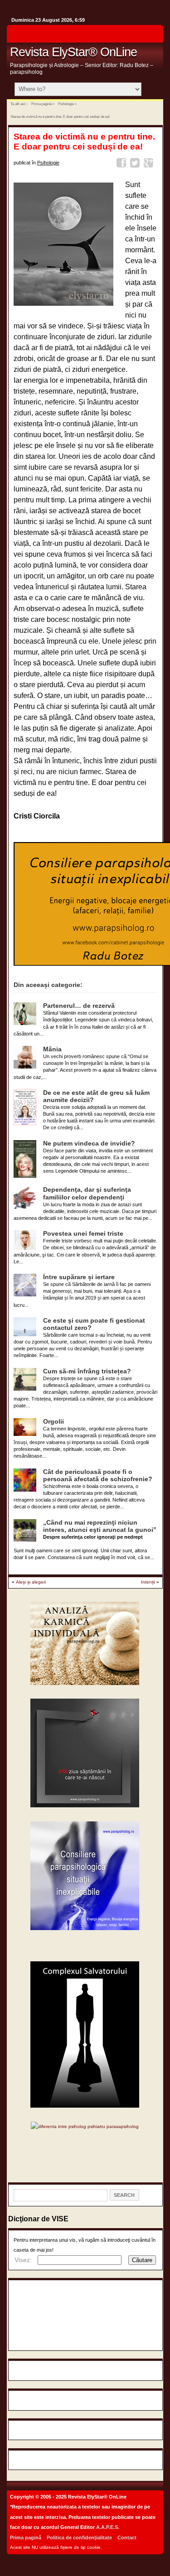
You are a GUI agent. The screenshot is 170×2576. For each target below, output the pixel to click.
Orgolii (53, 1422)
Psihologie (66, 104)
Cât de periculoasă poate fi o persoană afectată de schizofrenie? (98, 1476)
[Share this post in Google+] (150, 164)
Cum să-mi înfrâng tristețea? (87, 1371)
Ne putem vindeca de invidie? (89, 1144)
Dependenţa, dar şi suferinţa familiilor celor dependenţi (87, 1193)
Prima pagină (41, 104)
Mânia (52, 1049)
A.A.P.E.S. (108, 2527)
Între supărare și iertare (79, 1277)
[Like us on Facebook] (154, 36)
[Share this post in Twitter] (136, 164)
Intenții (148, 1582)
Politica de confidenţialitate (79, 2537)
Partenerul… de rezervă (79, 1006)
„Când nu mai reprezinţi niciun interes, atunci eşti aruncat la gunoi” (100, 1526)
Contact (127, 2537)
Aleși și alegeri (31, 1582)
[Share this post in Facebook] (123, 164)
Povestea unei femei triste (83, 1234)
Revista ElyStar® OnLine (73, 52)
